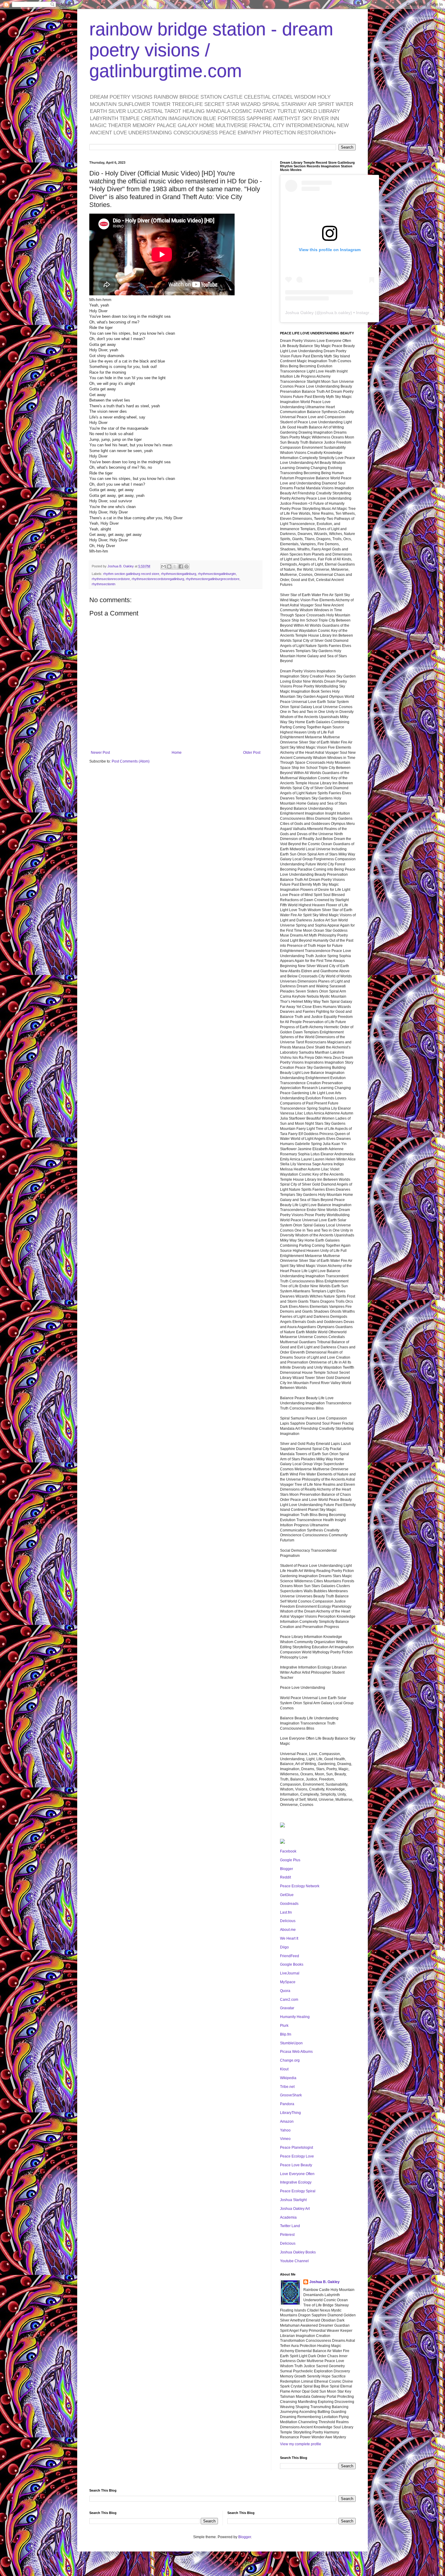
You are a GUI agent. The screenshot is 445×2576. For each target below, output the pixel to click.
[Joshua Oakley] (282, 1843)
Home (177, 753)
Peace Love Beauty (296, 2165)
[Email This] (163, 566)
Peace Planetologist (297, 2148)
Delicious (288, 1921)
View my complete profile (301, 2444)
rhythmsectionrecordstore (111, 579)
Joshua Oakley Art (295, 2209)
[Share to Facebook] (181, 566)
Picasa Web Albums (296, 2052)
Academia (288, 2217)
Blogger (287, 1869)
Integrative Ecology (296, 2182)
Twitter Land (290, 2226)
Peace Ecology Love (297, 2156)
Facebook (288, 1851)
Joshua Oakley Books (298, 2252)
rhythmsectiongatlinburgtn (217, 574)
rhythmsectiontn (104, 584)
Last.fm (286, 1912)
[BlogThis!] (169, 566)
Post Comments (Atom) (131, 761)
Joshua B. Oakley (325, 2282)
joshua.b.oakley (336, 313)
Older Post (252, 753)
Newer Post (100, 753)
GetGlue (287, 1895)
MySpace (288, 1982)
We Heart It (289, 1938)
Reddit (285, 1877)
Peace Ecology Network (300, 1886)
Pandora (287, 2104)
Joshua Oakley (299, 313)
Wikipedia (288, 2078)
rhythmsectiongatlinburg (179, 574)
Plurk (284, 2026)
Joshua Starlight (293, 2200)
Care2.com (289, 2000)
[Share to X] (175, 566)
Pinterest (287, 2235)
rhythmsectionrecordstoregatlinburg (158, 579)
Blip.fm (286, 2034)
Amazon (287, 2122)
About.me (288, 1930)
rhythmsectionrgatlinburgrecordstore (213, 579)
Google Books (292, 1964)
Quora (285, 1991)
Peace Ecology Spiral (298, 2191)
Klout (284, 2069)
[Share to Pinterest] (186, 566)
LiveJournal (290, 1973)
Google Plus (290, 1860)
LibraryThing (290, 2113)
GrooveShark (291, 2095)
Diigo (284, 1947)
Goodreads (289, 1904)
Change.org (290, 2060)
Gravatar (287, 2008)
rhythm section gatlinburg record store (131, 574)
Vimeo (285, 2139)
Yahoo (285, 2130)
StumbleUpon (291, 2043)
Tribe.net (287, 2087)
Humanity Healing (295, 2017)
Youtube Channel (294, 2261)
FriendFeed (290, 1956)
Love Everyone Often (297, 2174)
